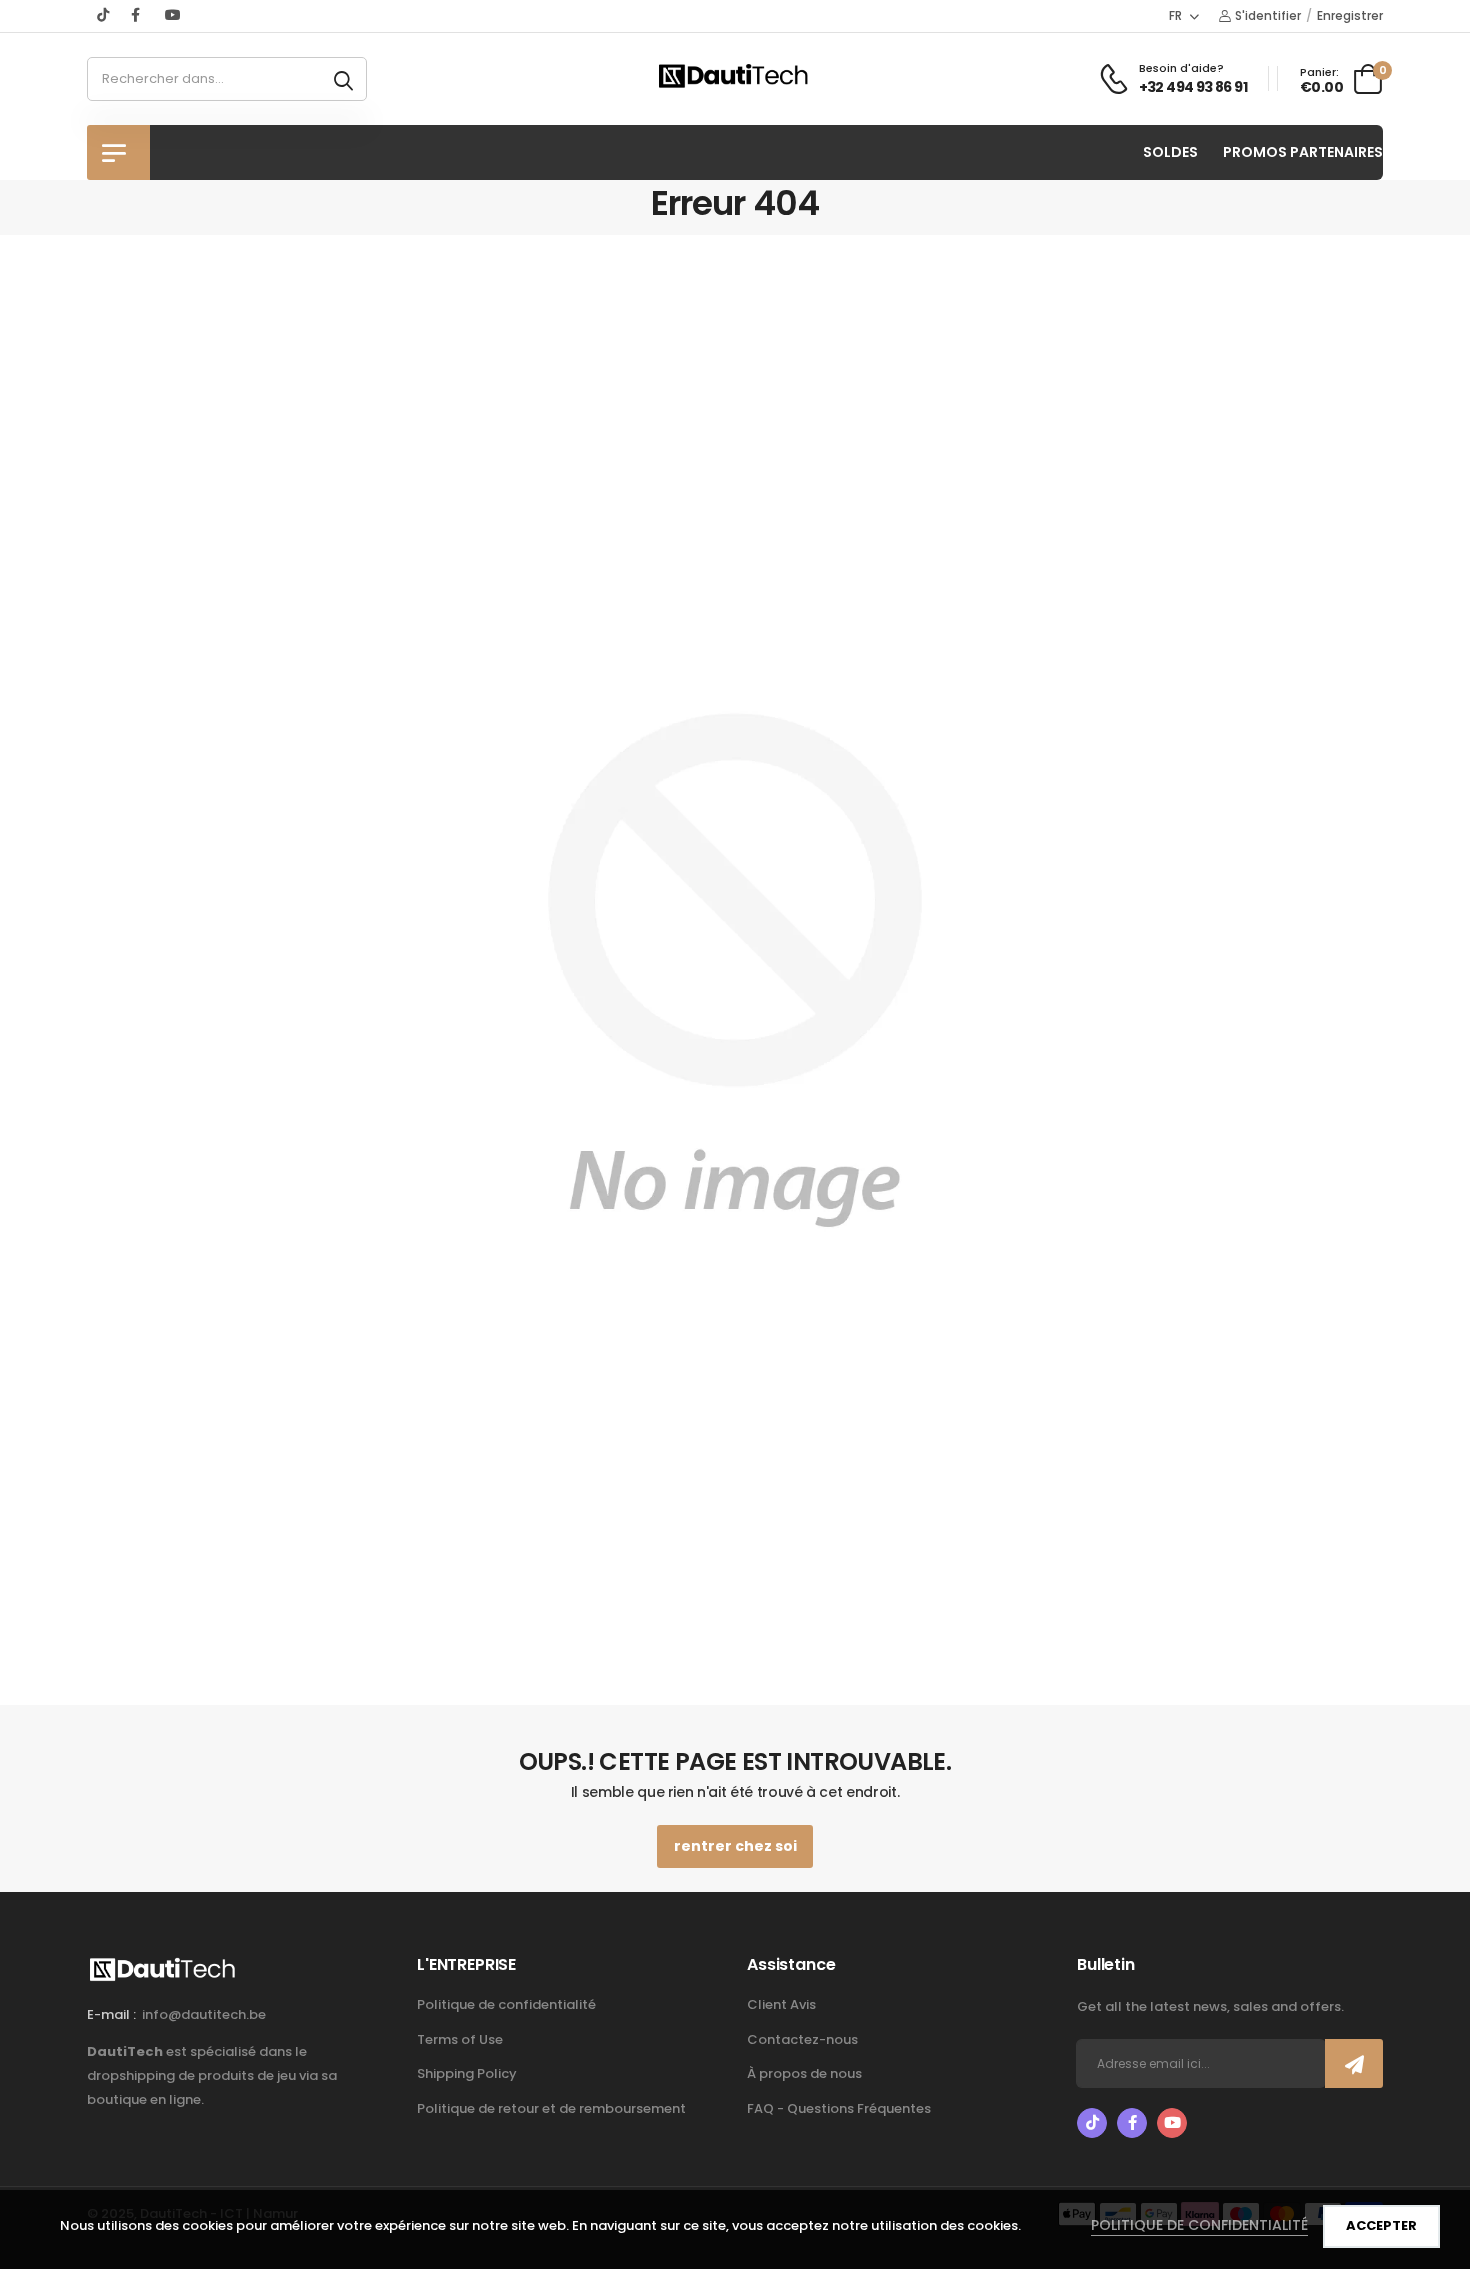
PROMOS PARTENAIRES (1303, 152)
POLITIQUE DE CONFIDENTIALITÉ (1199, 2225)
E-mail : (111, 2014)
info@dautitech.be (204, 2014)
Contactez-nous (802, 2039)
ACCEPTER (1381, 2225)
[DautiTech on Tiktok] (104, 15)
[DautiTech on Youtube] (173, 15)
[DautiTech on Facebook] (138, 15)
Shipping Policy (467, 2073)
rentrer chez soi (735, 1846)
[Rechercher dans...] (343, 79)
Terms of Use (460, 2039)
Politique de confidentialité (506, 2004)
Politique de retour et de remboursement (551, 2108)
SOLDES (1170, 152)
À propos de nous (804, 2073)
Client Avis (781, 2004)
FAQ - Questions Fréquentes (839, 2108)
